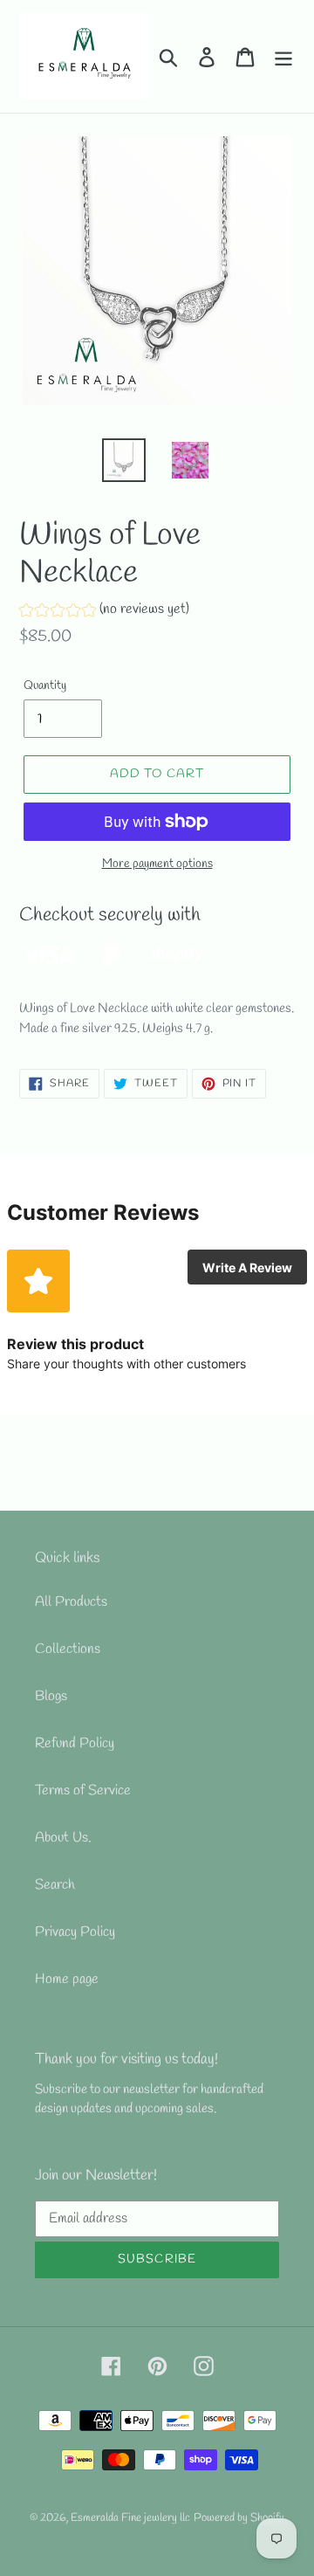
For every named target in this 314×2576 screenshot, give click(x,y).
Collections (68, 1649)
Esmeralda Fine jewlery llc (130, 2518)
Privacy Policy (75, 1932)
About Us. (63, 1838)
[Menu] (283, 56)
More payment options (157, 864)
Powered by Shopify (239, 2518)
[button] (104, 612)
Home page (67, 1979)
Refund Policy (75, 1743)
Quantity (45, 686)
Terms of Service (83, 1791)
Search (55, 1885)
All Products (71, 1602)
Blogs (51, 1696)
